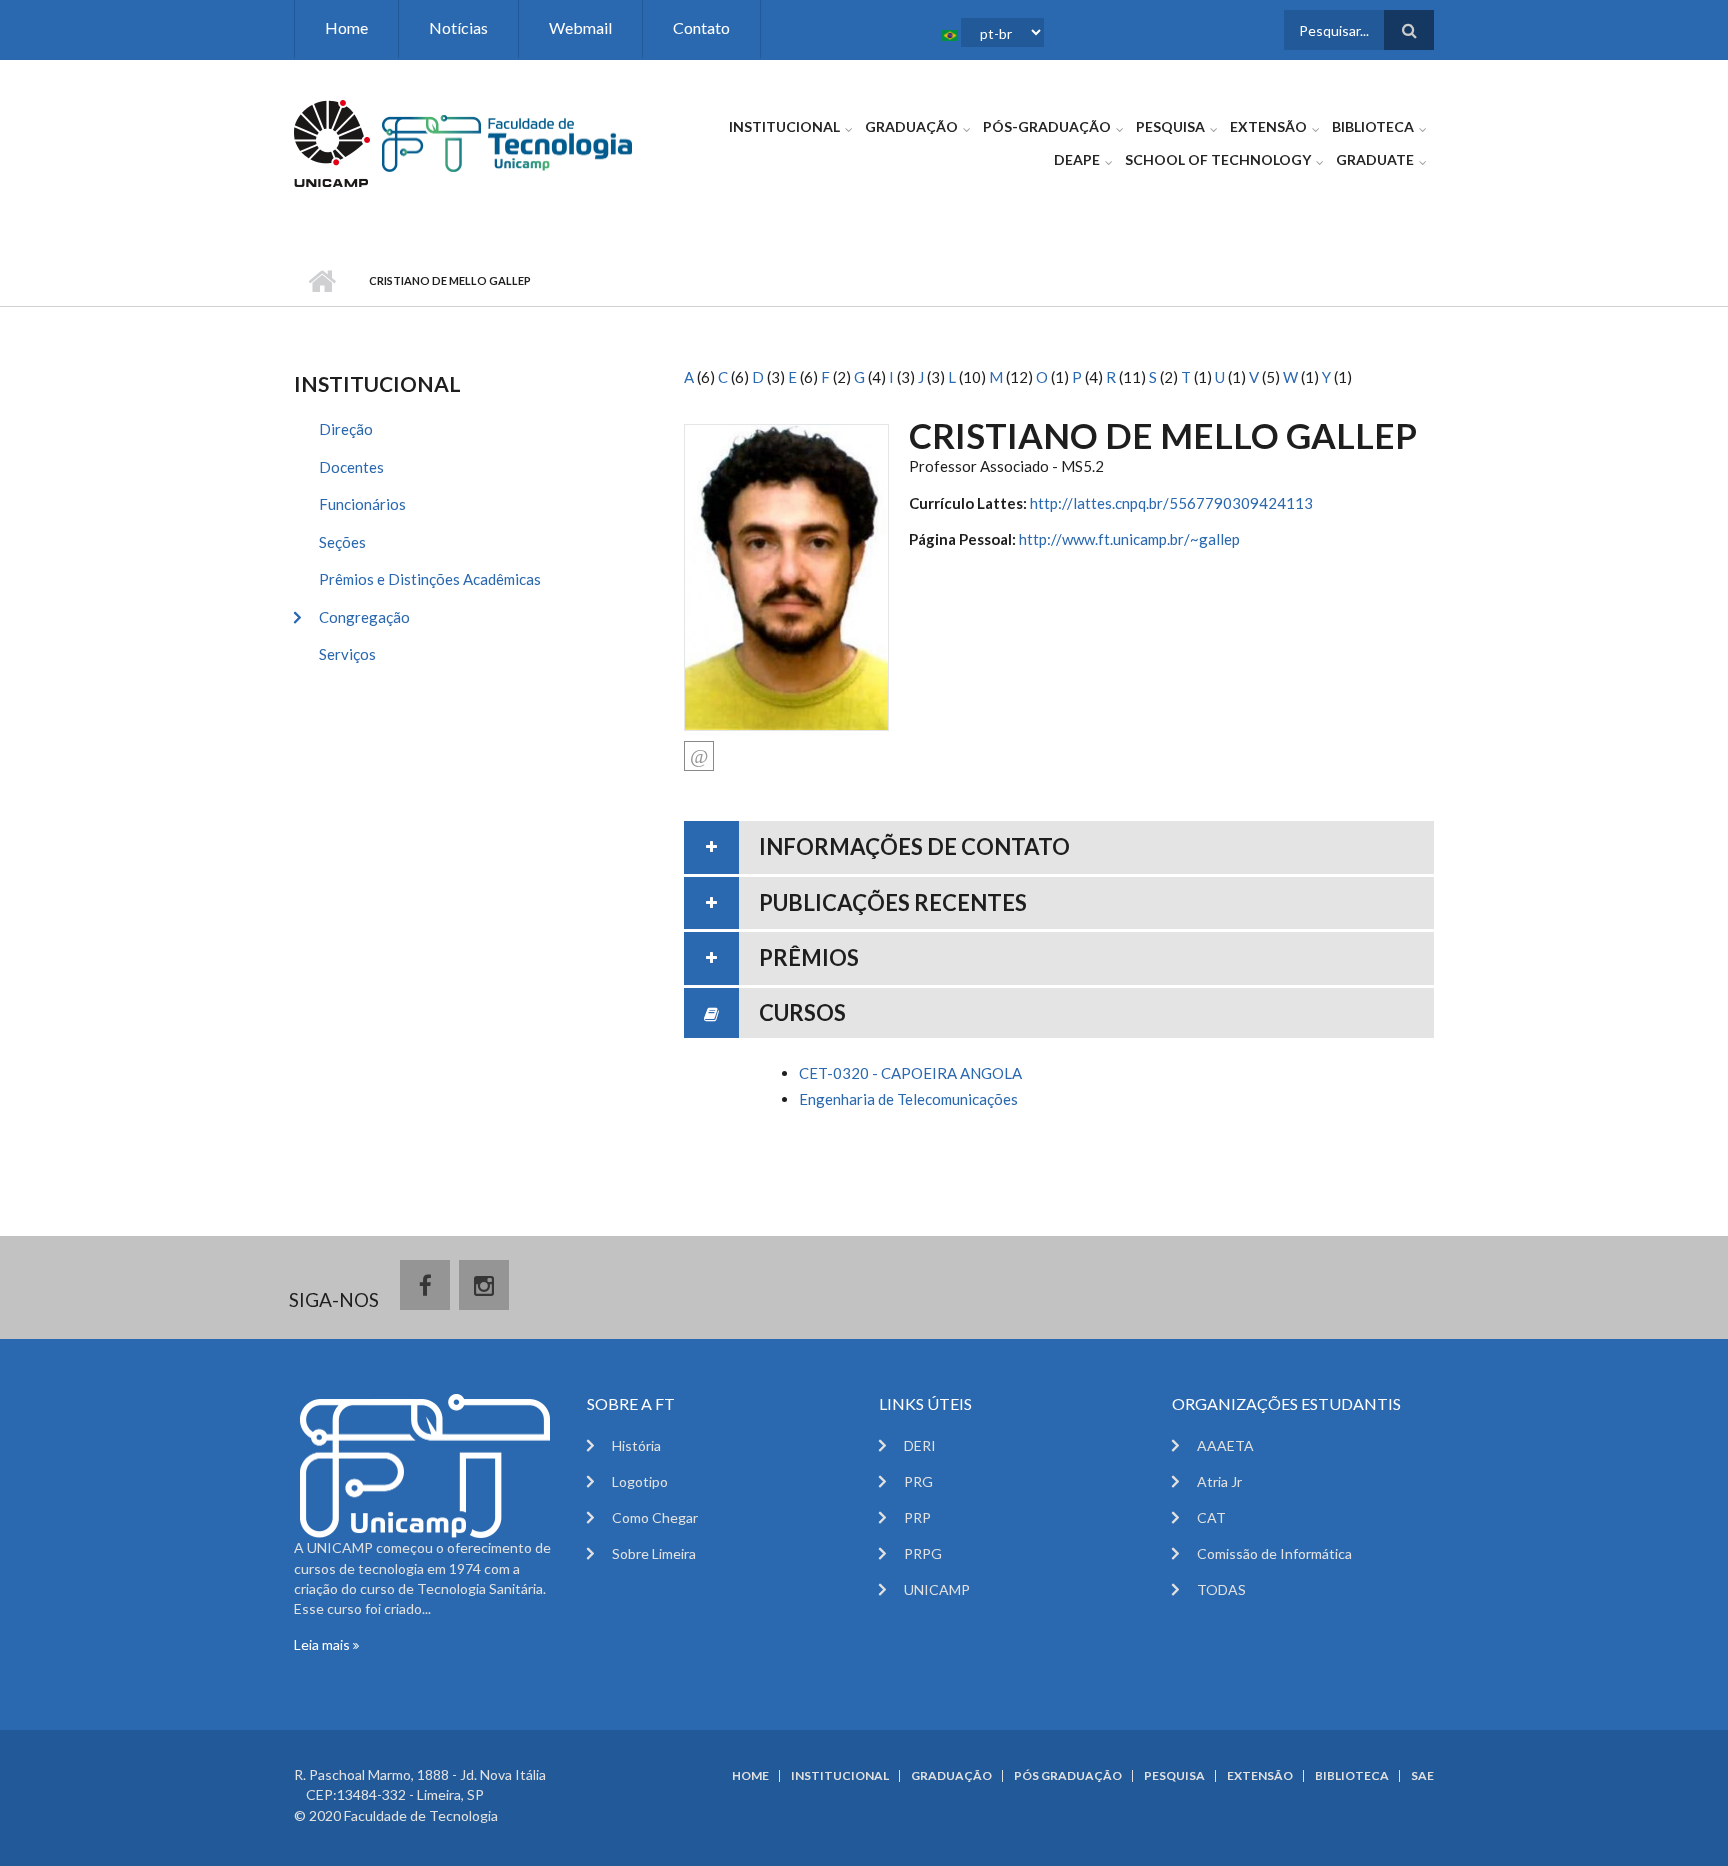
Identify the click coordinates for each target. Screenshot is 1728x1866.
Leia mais (323, 1644)
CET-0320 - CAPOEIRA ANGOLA (910, 1073)
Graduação (911, 126)
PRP (917, 1517)
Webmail (580, 27)
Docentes (351, 467)
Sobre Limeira (654, 1553)
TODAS (1221, 1589)
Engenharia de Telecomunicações (908, 1099)
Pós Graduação (1068, 1776)
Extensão (1268, 126)
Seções (342, 542)
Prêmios (809, 957)
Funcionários (362, 504)
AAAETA (1225, 1445)
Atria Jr (1219, 1481)
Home (346, 27)
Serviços (347, 654)
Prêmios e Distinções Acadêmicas (430, 579)
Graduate (1375, 159)
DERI (920, 1445)
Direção (346, 429)
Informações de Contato (914, 846)
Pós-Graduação (1047, 126)
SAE (1422, 1776)
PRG (918, 1481)
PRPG (923, 1553)
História (636, 1445)
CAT (1211, 1517)
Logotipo (640, 1481)
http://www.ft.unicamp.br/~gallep (1129, 539)
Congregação (364, 617)
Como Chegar (655, 1517)
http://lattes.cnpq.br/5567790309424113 (1171, 503)
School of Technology (1218, 159)
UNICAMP (937, 1589)
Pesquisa (1170, 126)
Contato (701, 27)
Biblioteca (1373, 126)
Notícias (458, 27)
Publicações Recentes (893, 902)
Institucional (784, 126)
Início (321, 281)
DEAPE (1077, 159)
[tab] (1059, 847)
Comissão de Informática (1274, 1553)
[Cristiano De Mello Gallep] (786, 575)
